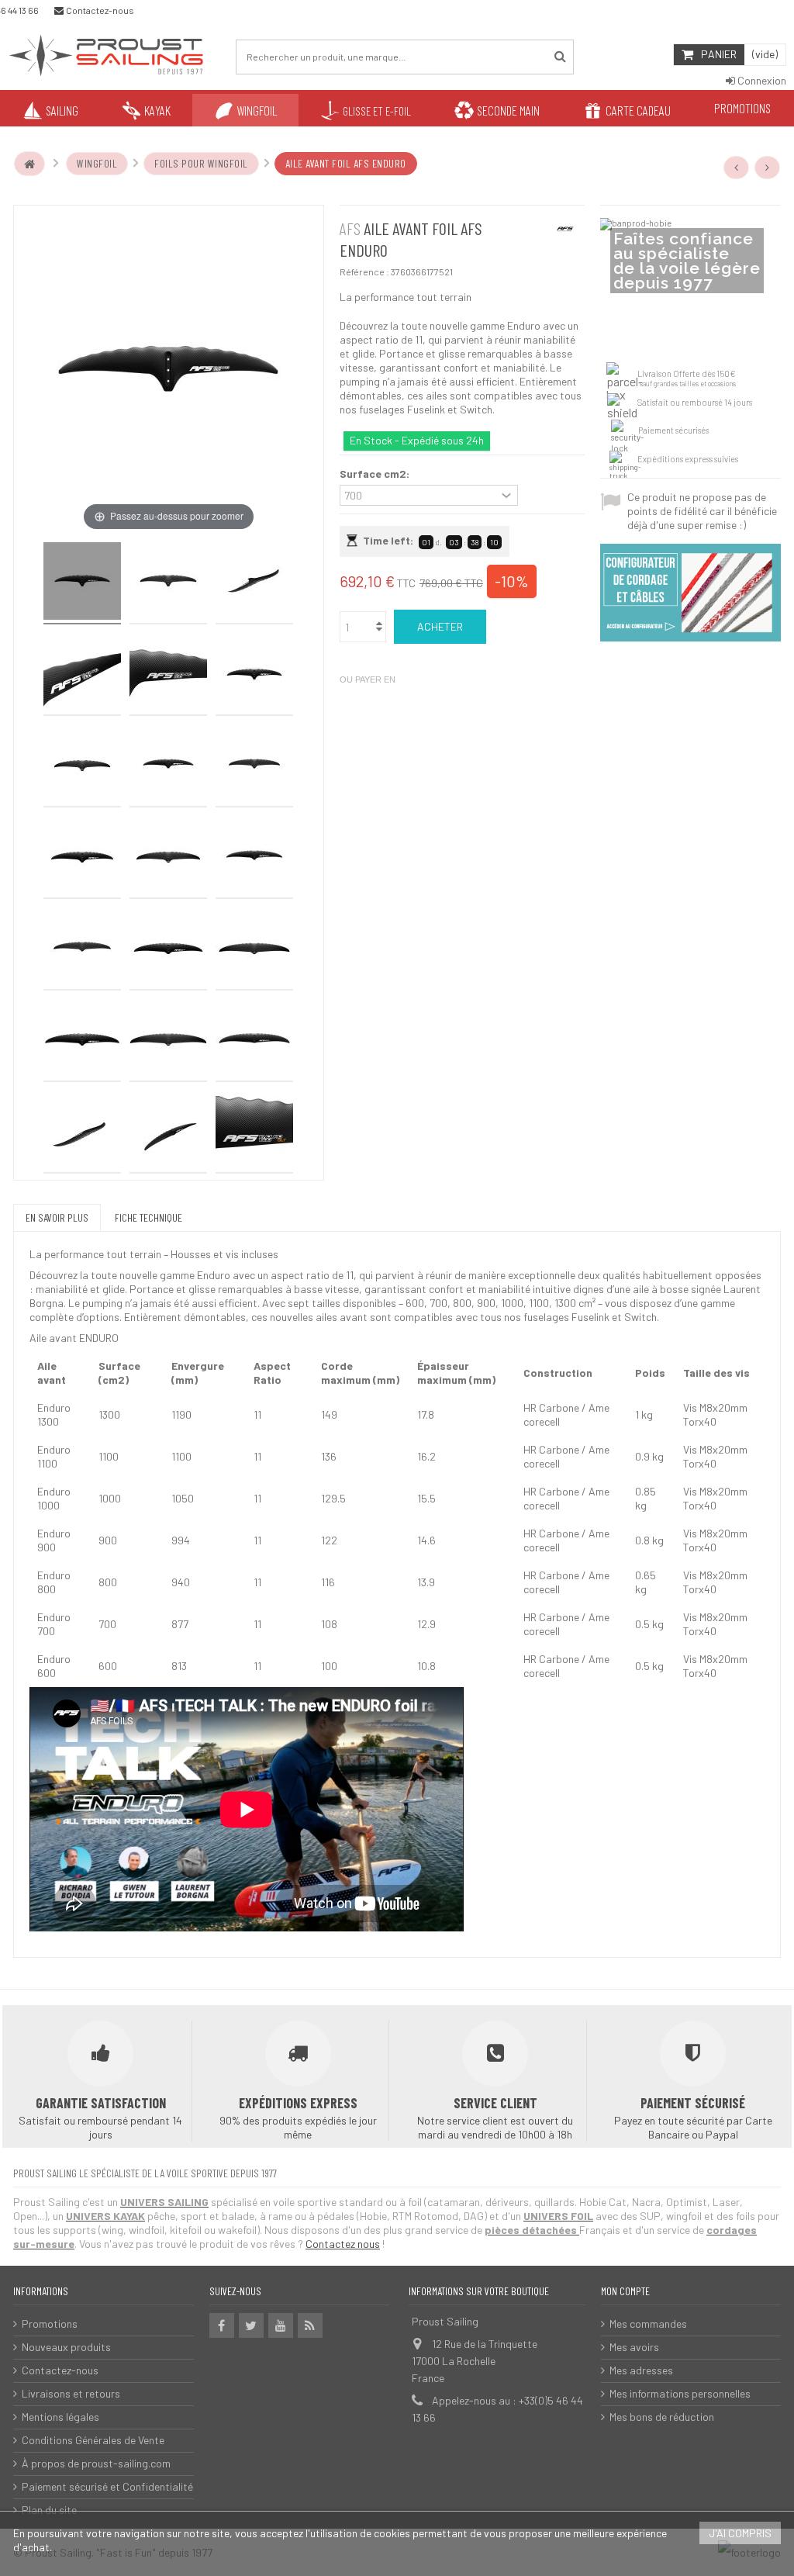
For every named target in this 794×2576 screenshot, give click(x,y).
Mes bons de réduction (662, 2417)
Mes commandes (648, 2324)
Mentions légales (60, 2417)
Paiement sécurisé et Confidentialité (107, 2486)
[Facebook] (222, 2325)
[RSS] (310, 2325)
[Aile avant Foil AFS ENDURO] (82, 583)
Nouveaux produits (66, 2347)
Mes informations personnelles (680, 2393)
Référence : (364, 271)
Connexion (761, 80)
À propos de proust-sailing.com (96, 2463)
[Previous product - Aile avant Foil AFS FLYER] (737, 168)
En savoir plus (57, 1217)
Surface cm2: (376, 474)
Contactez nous (343, 2244)
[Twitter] (251, 2325)
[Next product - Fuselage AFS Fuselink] (768, 168)
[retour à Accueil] (29, 164)
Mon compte (625, 2291)
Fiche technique (148, 1217)
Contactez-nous (60, 2370)
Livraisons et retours (71, 2393)
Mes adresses (641, 2370)
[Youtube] (281, 2325)
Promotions (50, 2324)
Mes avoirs (634, 2347)
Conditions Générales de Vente (93, 2440)
